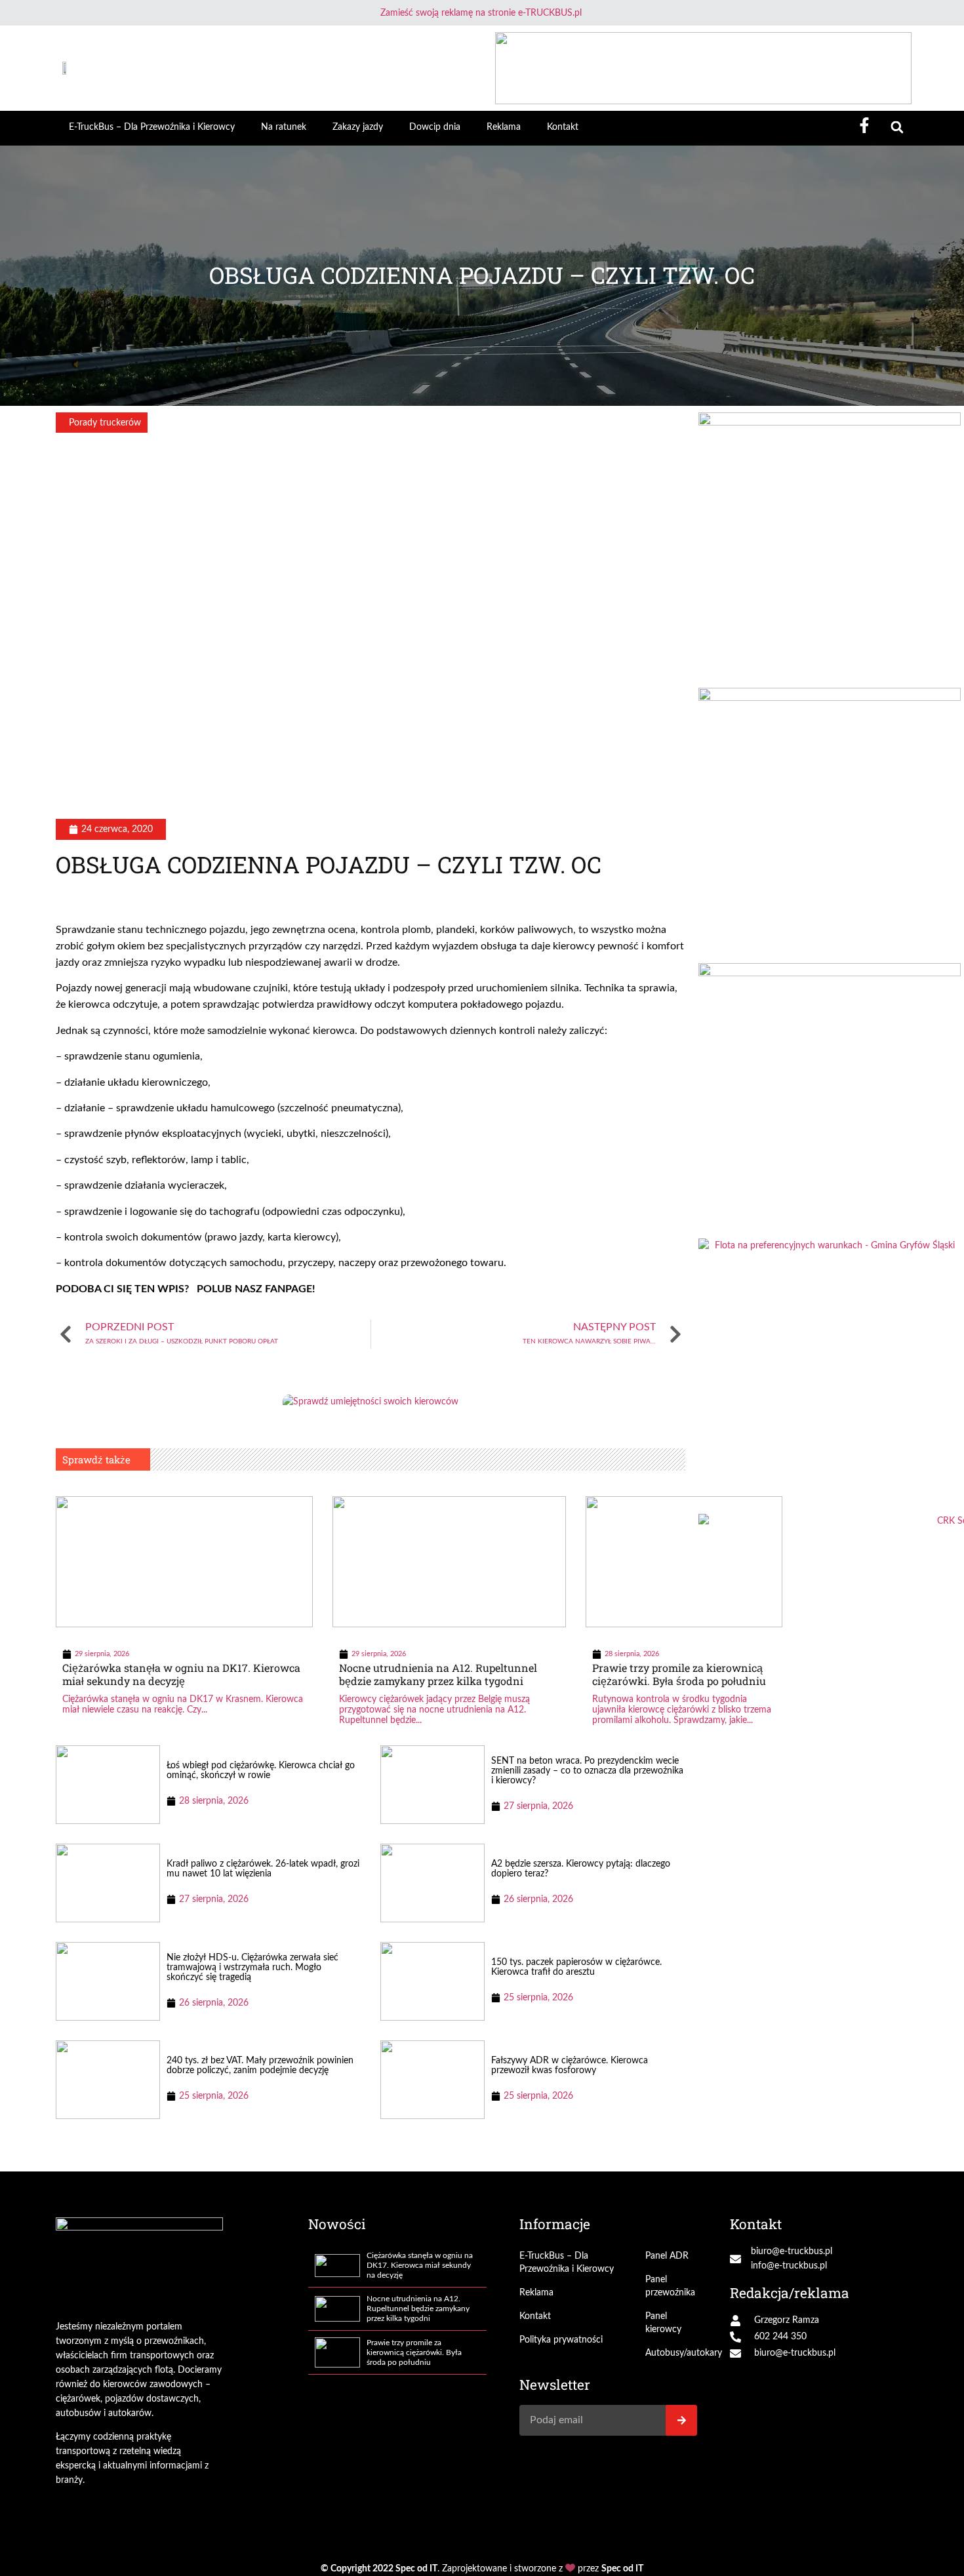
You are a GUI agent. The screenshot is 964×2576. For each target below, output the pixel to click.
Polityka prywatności (561, 2340)
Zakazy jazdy (358, 127)
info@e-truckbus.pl (789, 2266)
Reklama (504, 127)
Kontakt (563, 127)
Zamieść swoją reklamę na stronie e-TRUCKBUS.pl (481, 13)
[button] (897, 128)
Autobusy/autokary (672, 2353)
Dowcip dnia (435, 127)
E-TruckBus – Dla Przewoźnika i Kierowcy (152, 127)
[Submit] (681, 2420)
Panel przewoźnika (670, 2286)
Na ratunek (284, 127)
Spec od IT (416, 2569)
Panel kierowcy (663, 2323)
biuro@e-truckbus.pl (792, 2251)
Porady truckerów (105, 423)
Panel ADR (667, 2256)
